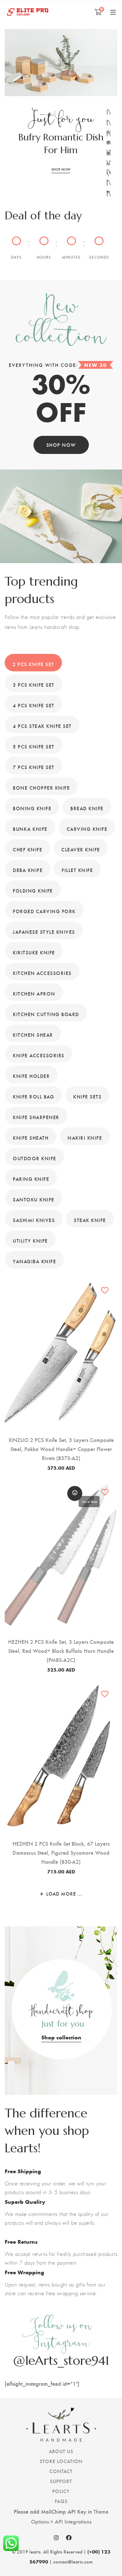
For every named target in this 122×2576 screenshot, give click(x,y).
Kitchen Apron (34, 993)
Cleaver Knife (81, 849)
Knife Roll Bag (33, 1096)
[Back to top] (105, 2559)
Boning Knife (32, 808)
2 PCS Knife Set (33, 664)
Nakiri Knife (85, 1138)
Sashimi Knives (34, 1220)
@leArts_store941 (61, 2360)
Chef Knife (28, 849)
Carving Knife (87, 829)
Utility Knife (30, 1241)
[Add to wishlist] (105, 1290)
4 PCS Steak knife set (42, 726)
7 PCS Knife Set (34, 767)
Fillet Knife (77, 870)
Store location (61, 2461)
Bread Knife (87, 808)
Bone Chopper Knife (41, 788)
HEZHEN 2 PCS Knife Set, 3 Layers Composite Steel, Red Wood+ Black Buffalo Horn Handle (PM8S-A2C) (61, 1651)
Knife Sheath (31, 1138)
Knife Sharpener (36, 1117)
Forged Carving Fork (44, 911)
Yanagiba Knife (34, 1261)
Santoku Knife (34, 1199)
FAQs (61, 2501)
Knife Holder (31, 1076)
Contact (61, 2471)
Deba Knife (28, 870)
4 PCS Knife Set (34, 705)
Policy (61, 2491)
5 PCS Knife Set (34, 746)
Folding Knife (33, 891)
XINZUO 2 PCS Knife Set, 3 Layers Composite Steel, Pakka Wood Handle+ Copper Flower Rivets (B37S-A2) (61, 1449)
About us (61, 2451)
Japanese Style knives (44, 932)
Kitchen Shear (33, 1035)
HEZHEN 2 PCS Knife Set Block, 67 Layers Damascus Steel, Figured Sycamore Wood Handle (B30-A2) (61, 1852)
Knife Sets (87, 1096)
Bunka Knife (30, 829)
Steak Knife (90, 1220)
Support (61, 2481)
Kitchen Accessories (42, 973)
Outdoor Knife (35, 1158)
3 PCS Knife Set (34, 685)
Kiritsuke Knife (34, 952)
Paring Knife (31, 1179)
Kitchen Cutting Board (46, 1014)
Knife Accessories (39, 1055)
